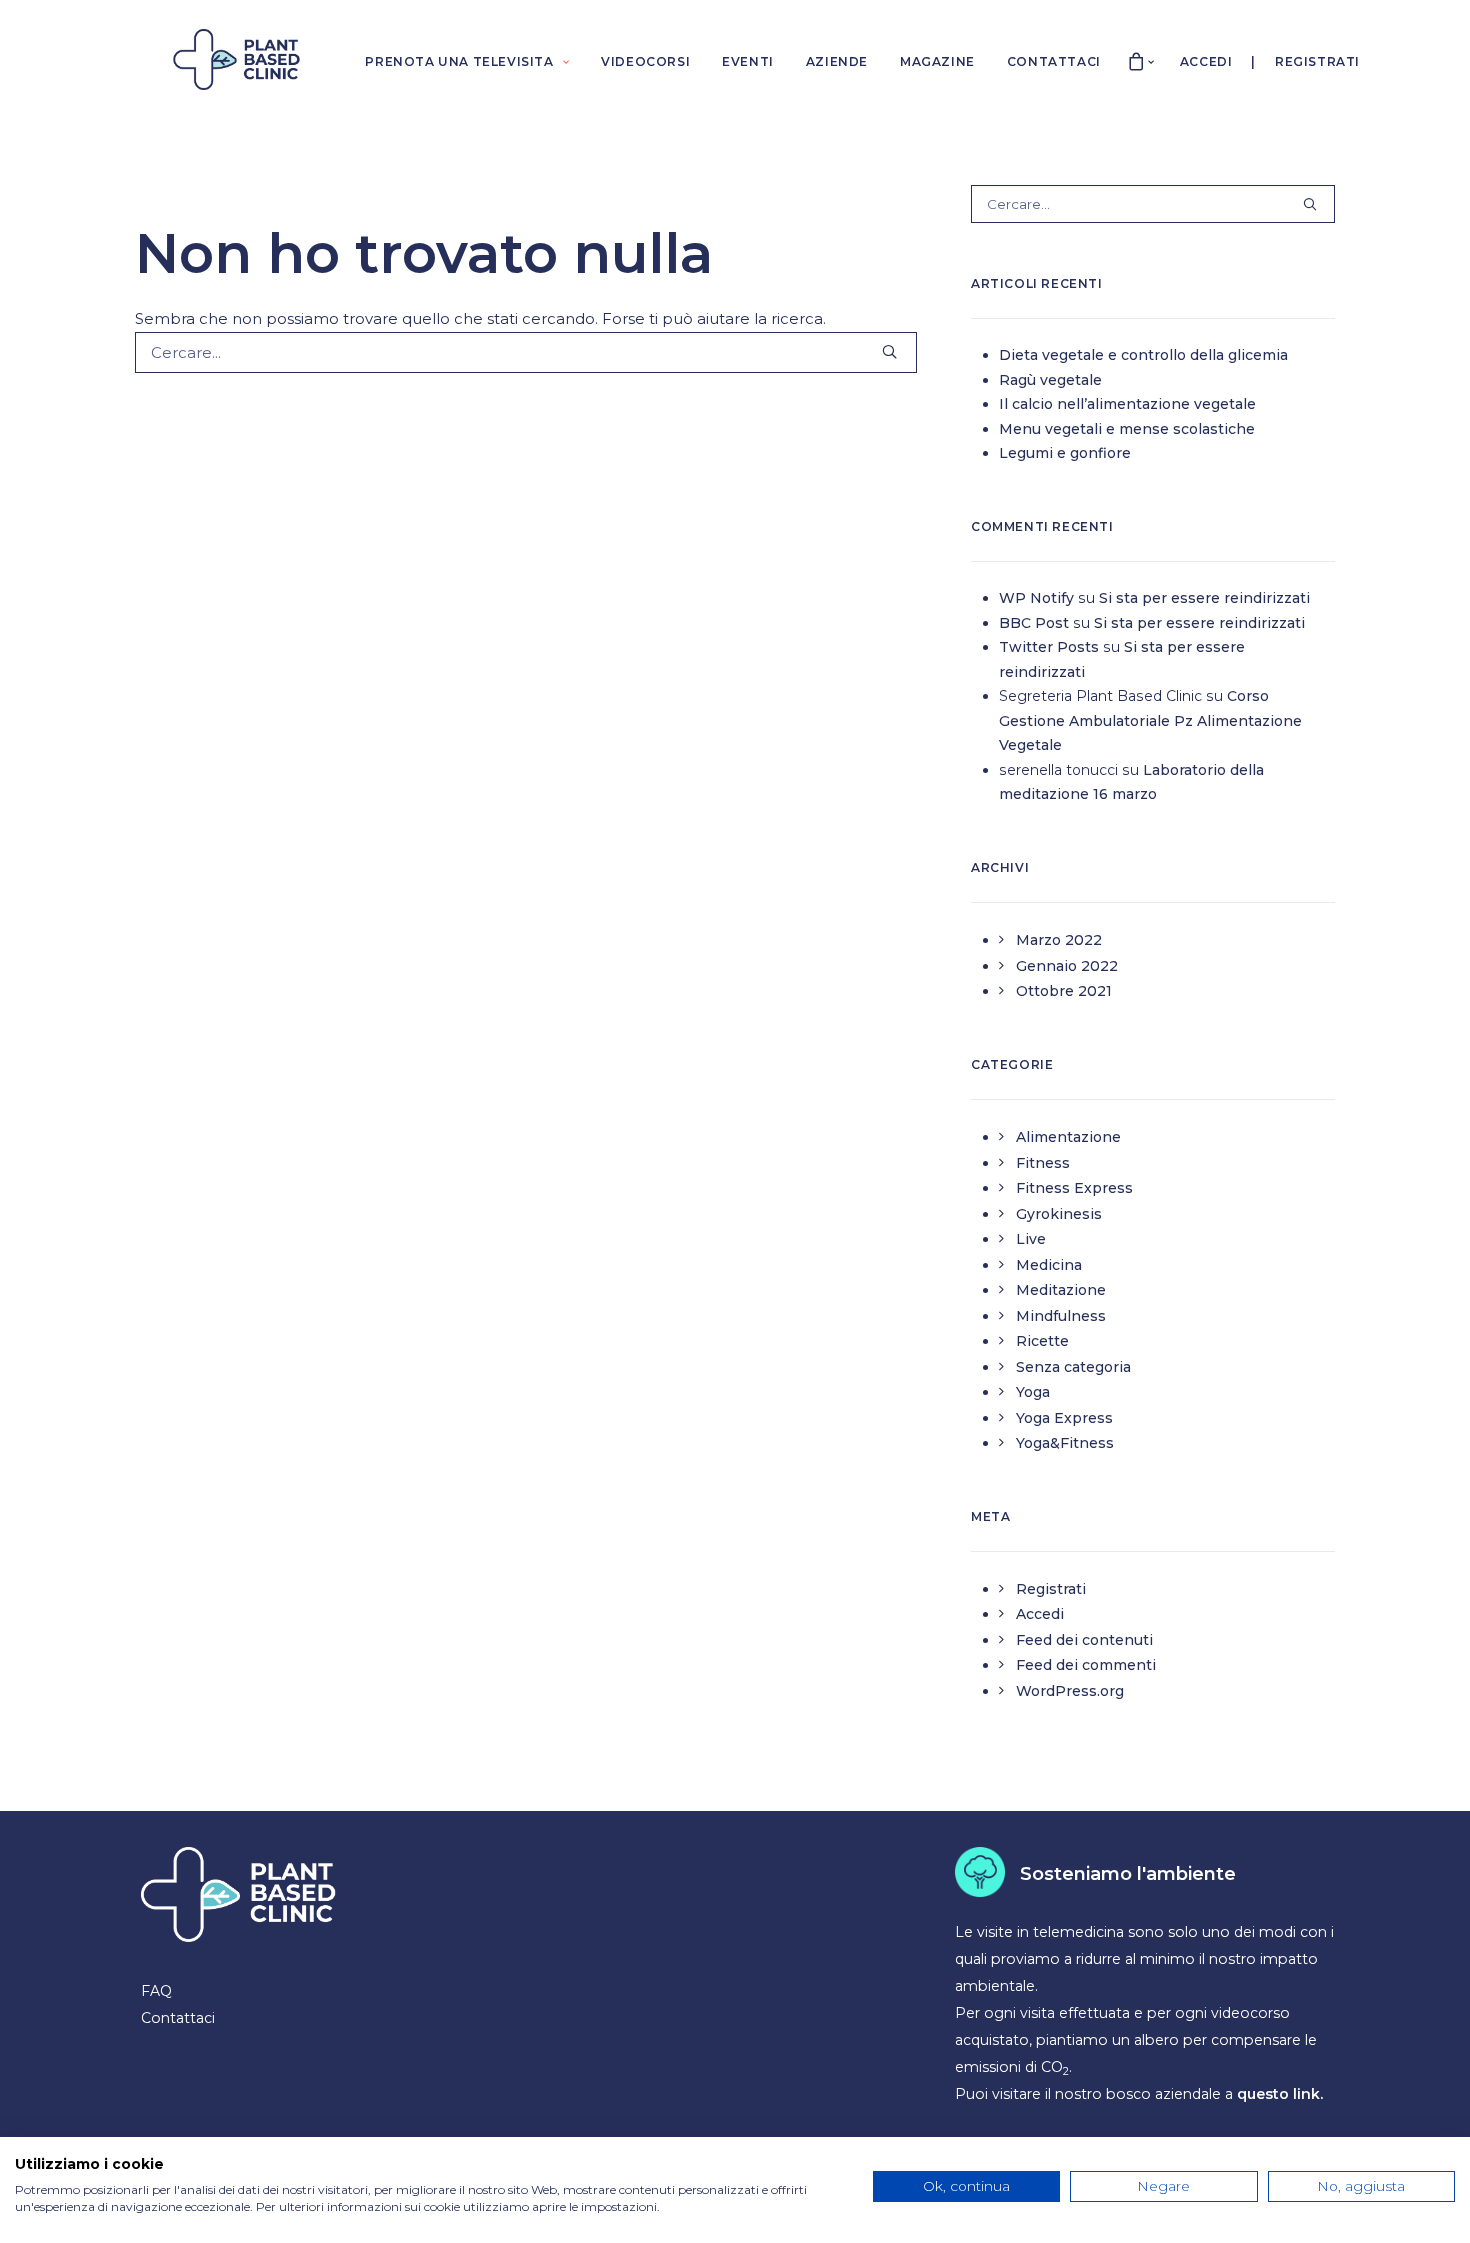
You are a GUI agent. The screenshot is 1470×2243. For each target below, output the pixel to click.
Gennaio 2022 (1067, 966)
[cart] (1137, 59)
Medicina (1049, 1265)
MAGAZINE (937, 61)
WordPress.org (1070, 1691)
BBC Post (1034, 623)
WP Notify (1036, 598)
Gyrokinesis (1059, 1214)
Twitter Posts (1049, 647)
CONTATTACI (1054, 61)
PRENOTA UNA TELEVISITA (459, 61)
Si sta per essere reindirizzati (1204, 598)
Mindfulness (1061, 1316)
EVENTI (748, 61)
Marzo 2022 (1059, 940)
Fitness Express (1074, 1188)
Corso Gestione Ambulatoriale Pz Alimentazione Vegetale (1150, 720)
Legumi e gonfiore (1065, 453)
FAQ (156, 1991)
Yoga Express (1064, 1418)
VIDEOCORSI (645, 61)
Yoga (1033, 1392)
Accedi (1206, 61)
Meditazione (1061, 1290)
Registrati (1317, 61)
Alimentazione (1068, 1137)
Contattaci (178, 2018)
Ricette (1042, 1341)
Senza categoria (1073, 1367)
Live (1031, 1239)
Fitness (1043, 1163)
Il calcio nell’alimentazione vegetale (1127, 404)
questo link (1278, 2094)
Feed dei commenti (1086, 1665)
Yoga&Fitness (1065, 1443)
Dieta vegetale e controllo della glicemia (1143, 355)
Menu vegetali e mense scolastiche (1127, 429)
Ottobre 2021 (1064, 991)
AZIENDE (837, 61)
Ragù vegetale (1050, 380)
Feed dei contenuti (1084, 1640)
